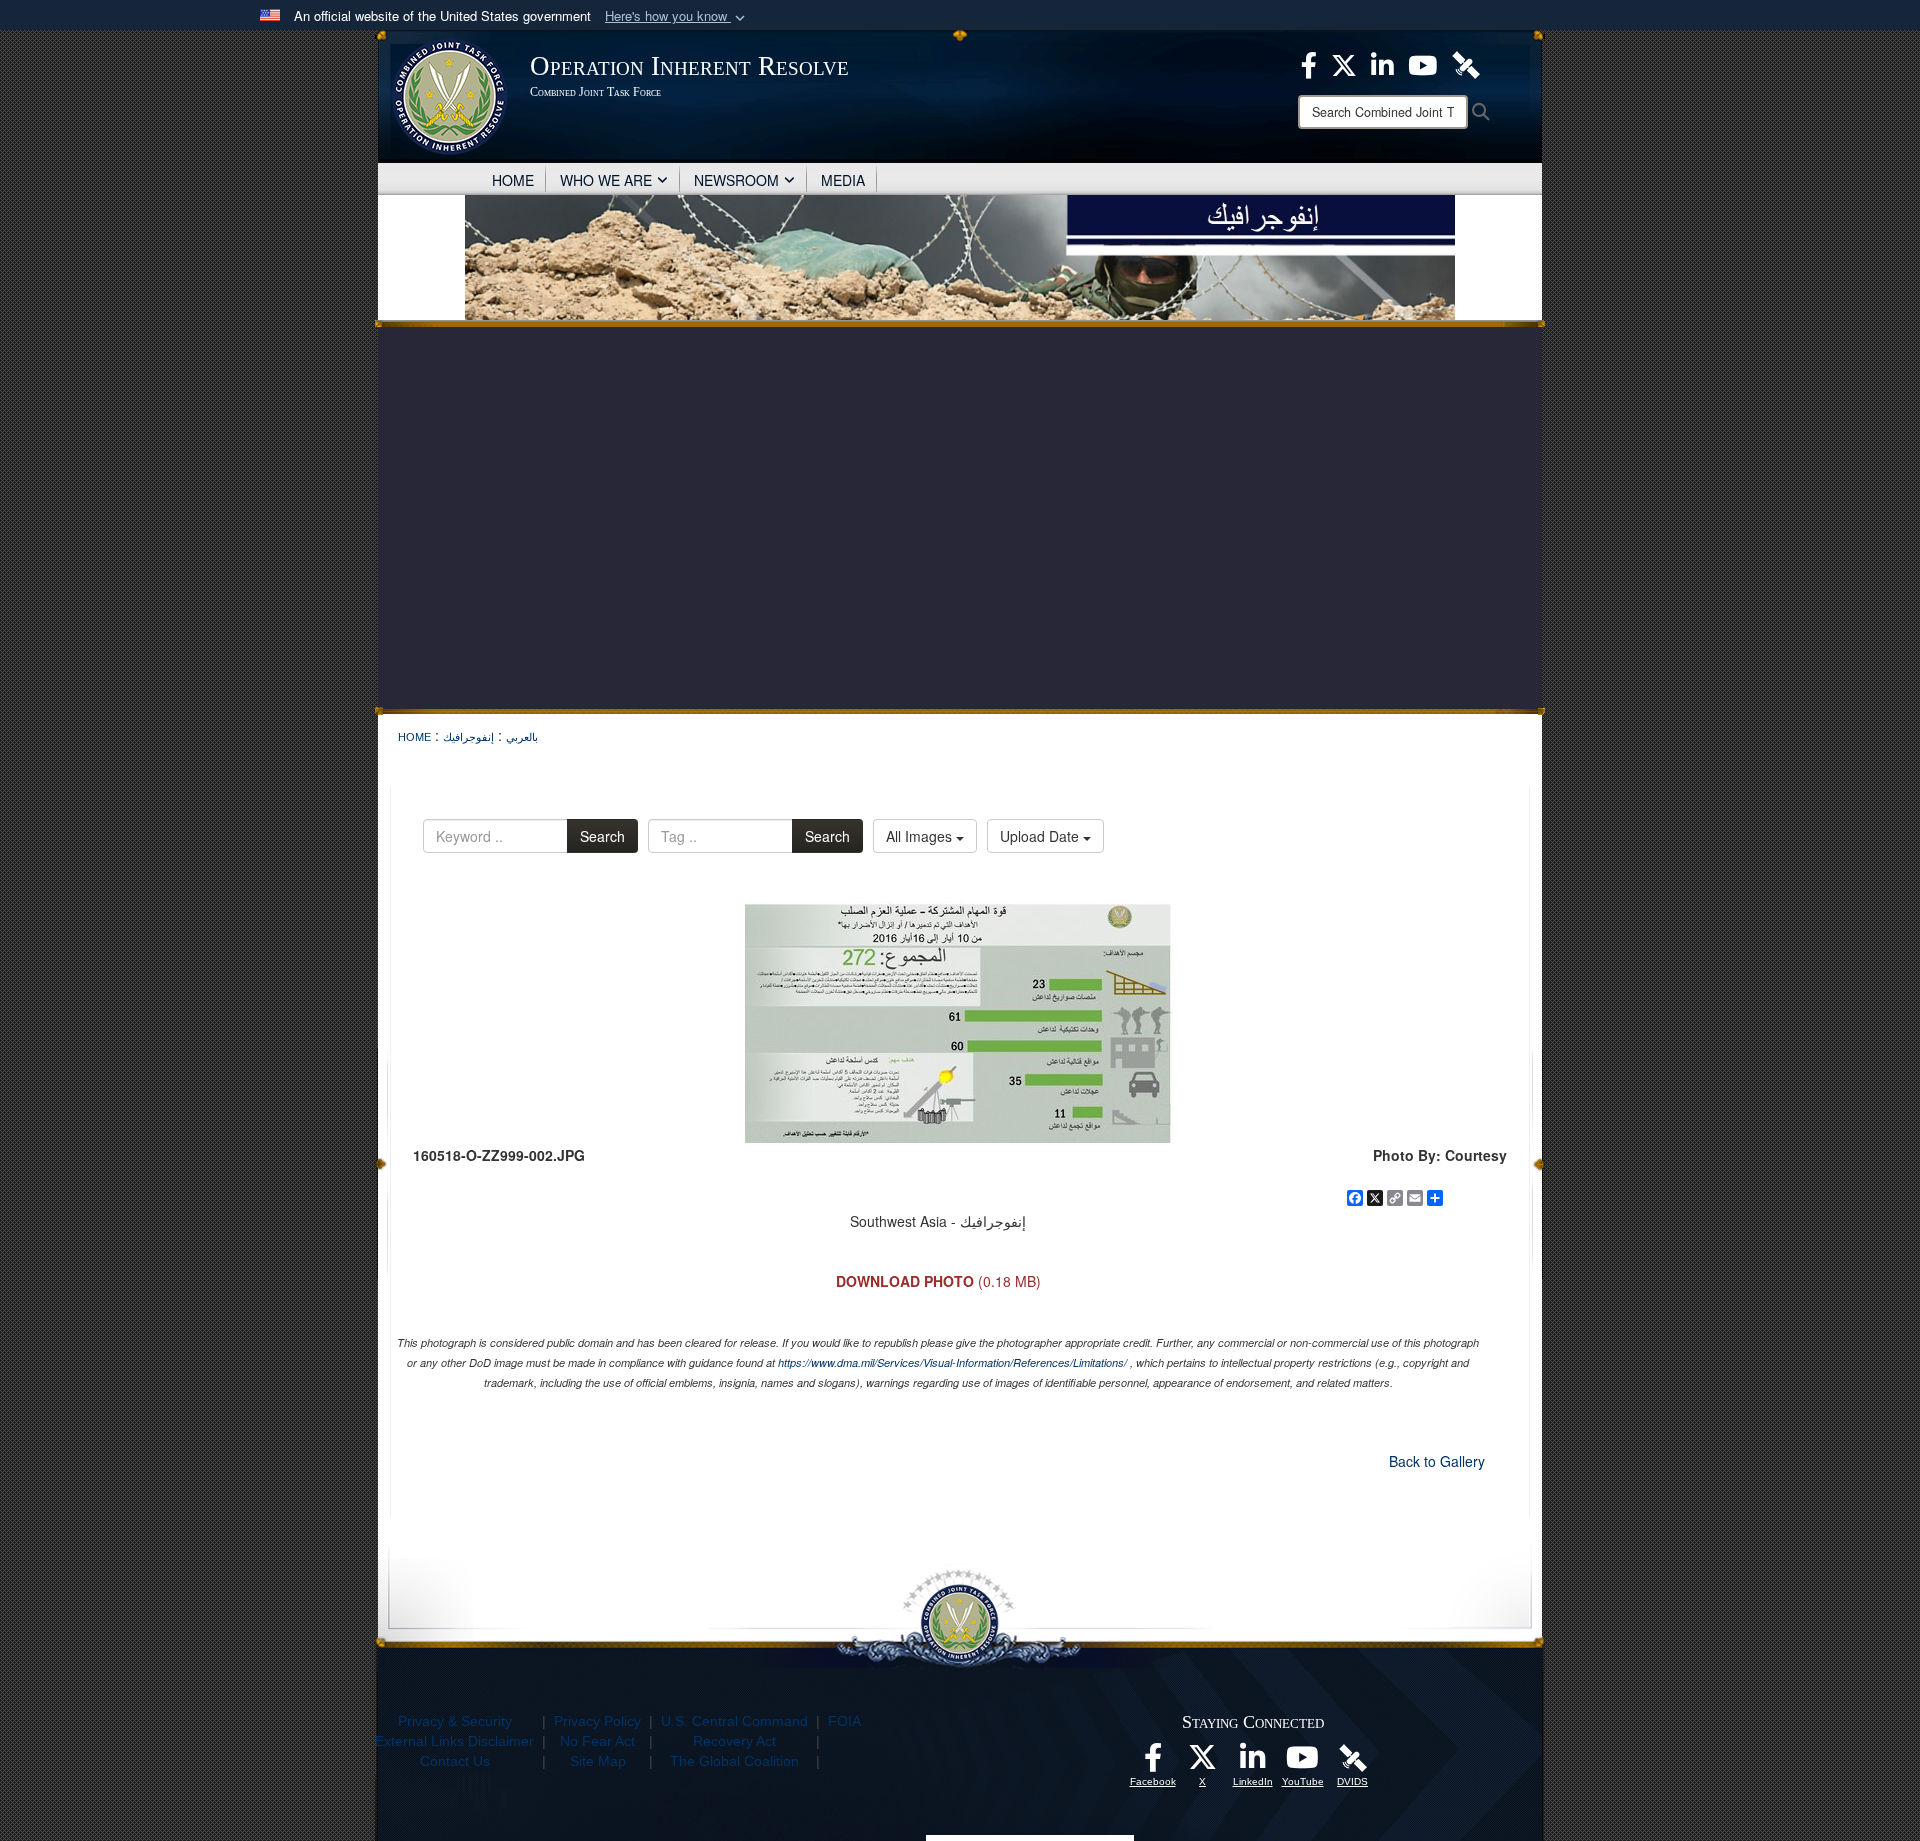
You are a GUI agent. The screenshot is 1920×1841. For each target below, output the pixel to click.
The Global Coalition (734, 1761)
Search (602, 836)
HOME (513, 180)
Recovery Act (734, 1741)
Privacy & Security (455, 1721)
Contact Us (455, 1761)
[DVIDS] (1353, 1757)
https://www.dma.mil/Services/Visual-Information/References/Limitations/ (952, 1362)
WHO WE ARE (606, 180)
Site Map (598, 1761)
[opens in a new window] (1153, 1763)
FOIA (844, 1721)
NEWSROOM (736, 180)
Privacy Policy (597, 1721)
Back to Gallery (1437, 1461)
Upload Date (1041, 836)
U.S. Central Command (734, 1721)
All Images (921, 836)
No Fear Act (597, 1741)
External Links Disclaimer (454, 1741)
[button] (677, 16)
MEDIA (843, 180)
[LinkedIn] (1253, 1763)
